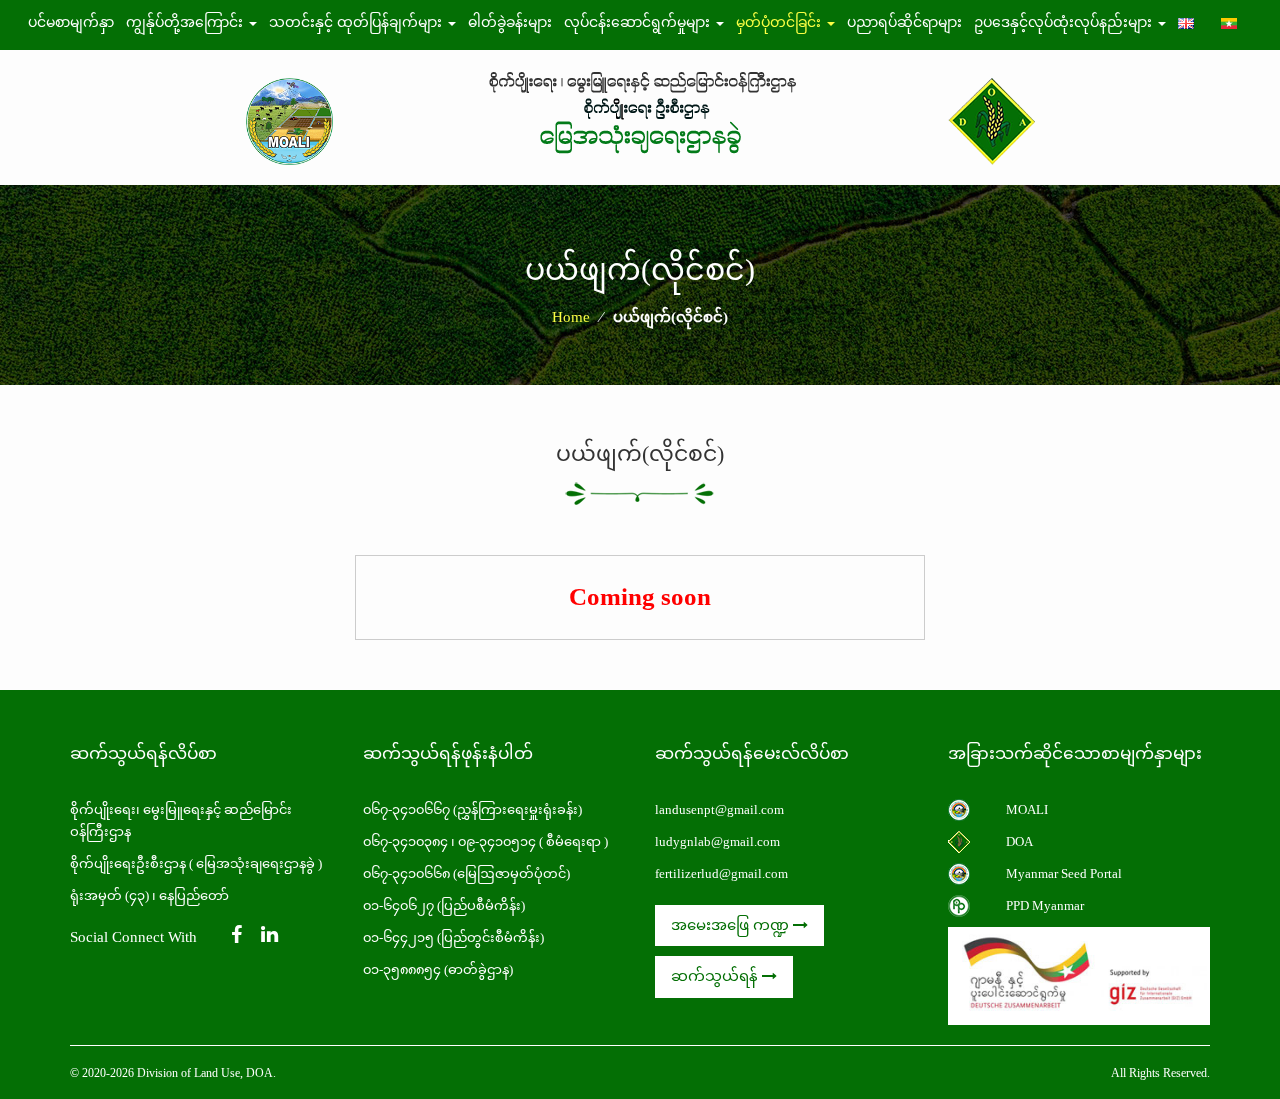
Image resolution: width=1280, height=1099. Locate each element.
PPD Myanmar (1045, 905)
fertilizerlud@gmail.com (721, 873)
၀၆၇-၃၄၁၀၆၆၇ (408, 809)
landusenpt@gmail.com (719, 809)
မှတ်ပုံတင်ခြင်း (780, 22)
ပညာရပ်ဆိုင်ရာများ (904, 22)
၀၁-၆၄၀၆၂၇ (398, 905)
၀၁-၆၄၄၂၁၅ (398, 937)
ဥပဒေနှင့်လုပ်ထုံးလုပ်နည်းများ (1065, 22)
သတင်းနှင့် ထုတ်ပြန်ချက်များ (357, 22)
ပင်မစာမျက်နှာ (71, 22)
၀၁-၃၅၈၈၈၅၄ (402, 969)
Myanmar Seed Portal (1064, 873)
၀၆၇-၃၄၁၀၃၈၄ (405, 841)
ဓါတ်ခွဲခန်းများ (510, 22)
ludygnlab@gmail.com (717, 841)
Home (571, 317)
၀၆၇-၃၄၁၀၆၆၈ (406, 873)
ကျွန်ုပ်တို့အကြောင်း (186, 22)
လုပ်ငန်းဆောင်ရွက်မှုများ (639, 22)
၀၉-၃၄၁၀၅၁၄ (497, 841)
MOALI (1027, 809)
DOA (1019, 841)
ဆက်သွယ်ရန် (716, 976)
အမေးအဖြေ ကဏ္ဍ (732, 925)
